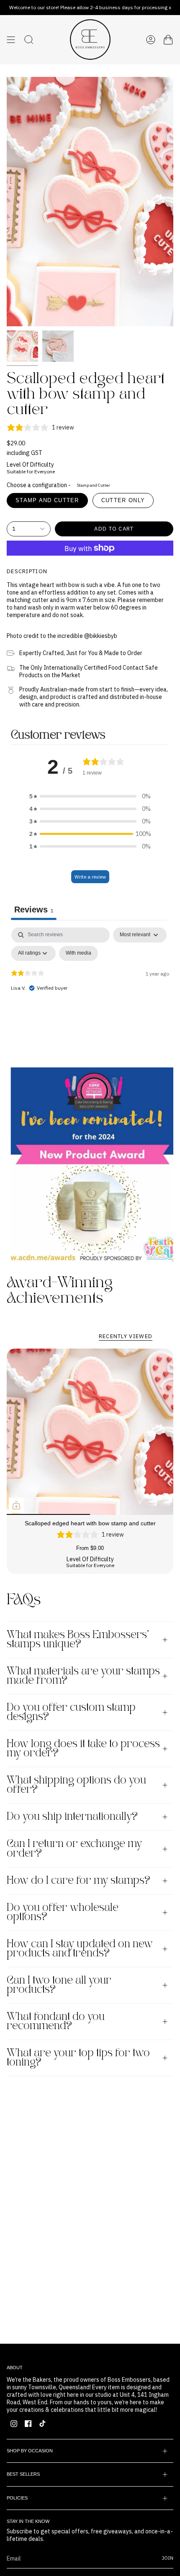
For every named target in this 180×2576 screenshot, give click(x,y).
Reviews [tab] (34, 909)
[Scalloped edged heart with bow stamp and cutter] (90, 1432)
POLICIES (17, 2498)
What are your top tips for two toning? (78, 2058)
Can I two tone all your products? (59, 1985)
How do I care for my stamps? (78, 1881)
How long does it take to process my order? (83, 1749)
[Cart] (168, 40)
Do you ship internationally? (72, 1817)
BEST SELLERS (23, 2474)
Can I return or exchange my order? (74, 1849)
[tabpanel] (90, 990)
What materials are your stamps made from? (83, 1676)
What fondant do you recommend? (56, 2022)
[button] (90, 796)
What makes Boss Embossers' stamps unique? (78, 1640)
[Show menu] (11, 40)
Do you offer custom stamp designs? (71, 1712)
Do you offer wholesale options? (63, 1913)
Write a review (90, 877)
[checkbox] (78, 953)
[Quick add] (16, 1505)
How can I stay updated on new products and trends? (80, 1949)
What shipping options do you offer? (76, 1785)
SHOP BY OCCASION (30, 2451)
